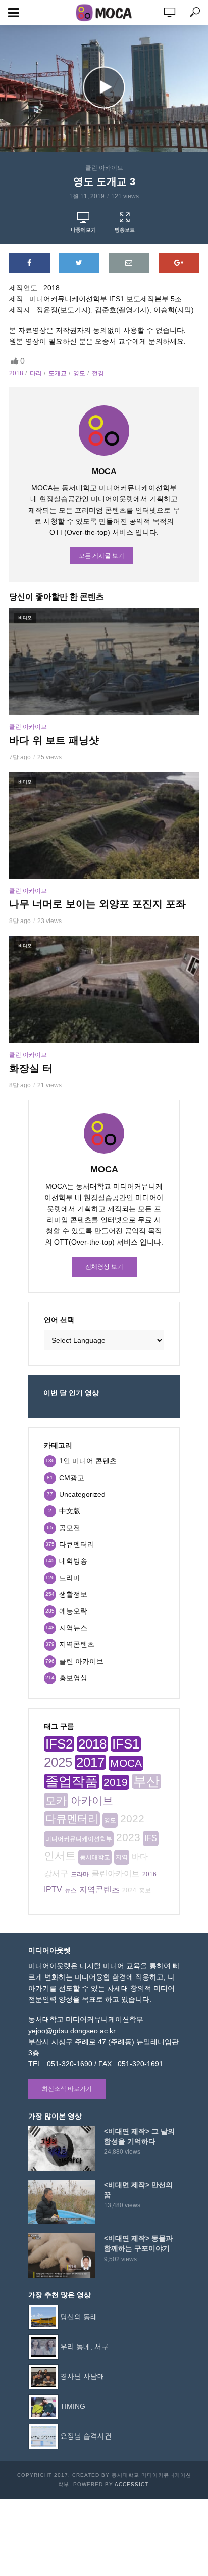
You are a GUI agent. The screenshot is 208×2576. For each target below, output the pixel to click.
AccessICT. (132, 2484)
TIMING (73, 2406)
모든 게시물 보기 (101, 556)
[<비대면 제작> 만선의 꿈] (62, 2202)
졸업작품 (72, 1781)
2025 (58, 1762)
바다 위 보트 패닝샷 (54, 740)
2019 (116, 1782)
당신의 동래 (79, 2316)
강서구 (56, 1874)
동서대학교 (95, 1857)
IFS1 (126, 1744)
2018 (16, 373)
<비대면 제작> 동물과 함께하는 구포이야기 (138, 2243)
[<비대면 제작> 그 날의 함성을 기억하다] (62, 2148)
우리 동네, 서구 (84, 2346)
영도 (79, 373)
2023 (128, 1837)
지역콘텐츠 (99, 1889)
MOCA (126, 1763)
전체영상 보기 (104, 1267)
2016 (149, 1874)
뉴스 (71, 1890)
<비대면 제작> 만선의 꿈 (138, 2190)
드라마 (80, 1874)
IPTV (53, 1889)
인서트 (60, 1855)
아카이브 (92, 1800)
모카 (56, 1800)
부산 (146, 1781)
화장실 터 (31, 1068)
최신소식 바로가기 (67, 2089)
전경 (98, 373)
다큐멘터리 (72, 1819)
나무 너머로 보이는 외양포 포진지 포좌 (97, 904)
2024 (129, 1890)
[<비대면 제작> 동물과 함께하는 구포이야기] (62, 2256)
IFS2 (59, 1744)
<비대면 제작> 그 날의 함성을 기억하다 (139, 2136)
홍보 (145, 1890)
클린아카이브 (116, 1874)
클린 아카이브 (104, 168)
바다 (140, 1856)
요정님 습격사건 (86, 2435)
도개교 (58, 373)
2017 (90, 1762)
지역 (122, 1857)
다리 (36, 373)
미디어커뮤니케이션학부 (79, 1839)
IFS (151, 1838)
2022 (132, 1819)
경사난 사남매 (82, 2376)
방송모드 (125, 230)
